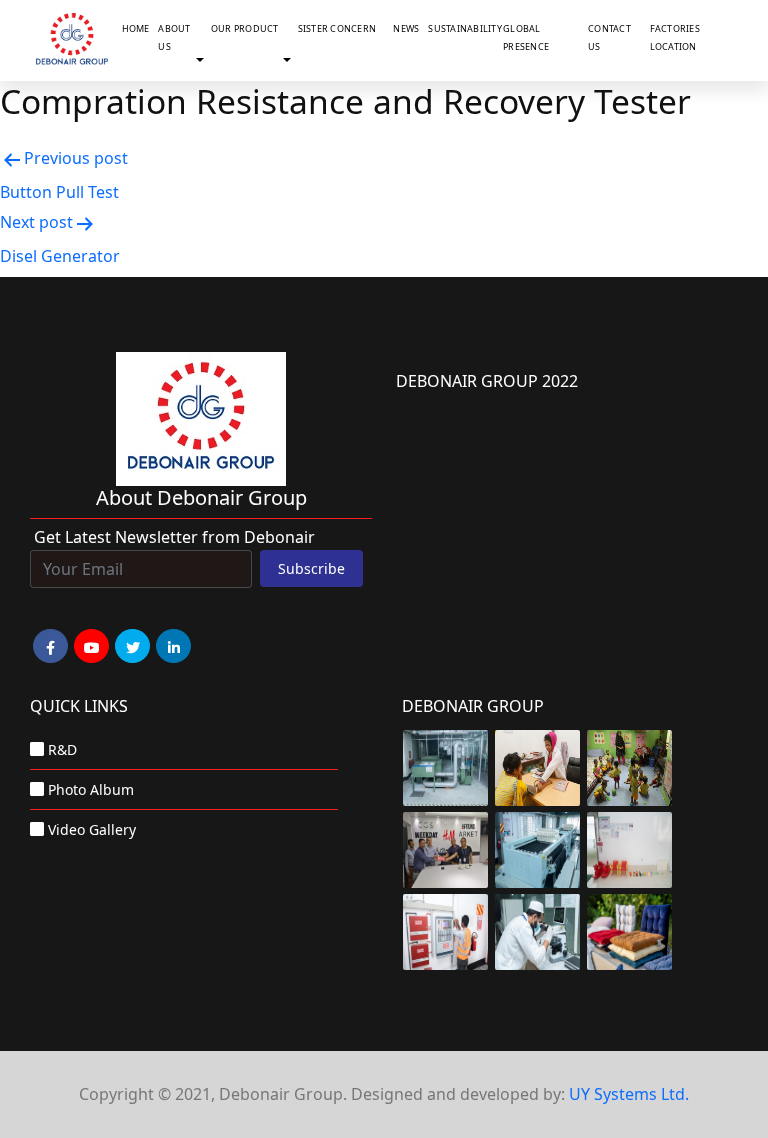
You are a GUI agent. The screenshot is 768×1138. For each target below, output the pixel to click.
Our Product (245, 28)
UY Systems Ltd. (629, 1094)
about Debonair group (201, 497)
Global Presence (526, 37)
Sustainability (461, 28)
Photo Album (91, 789)
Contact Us (609, 37)
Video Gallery (92, 829)
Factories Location (675, 37)
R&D (62, 749)
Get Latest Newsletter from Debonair (174, 537)
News (406, 28)
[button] (204, 61)
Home (136, 28)
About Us (174, 37)
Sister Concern (337, 28)
